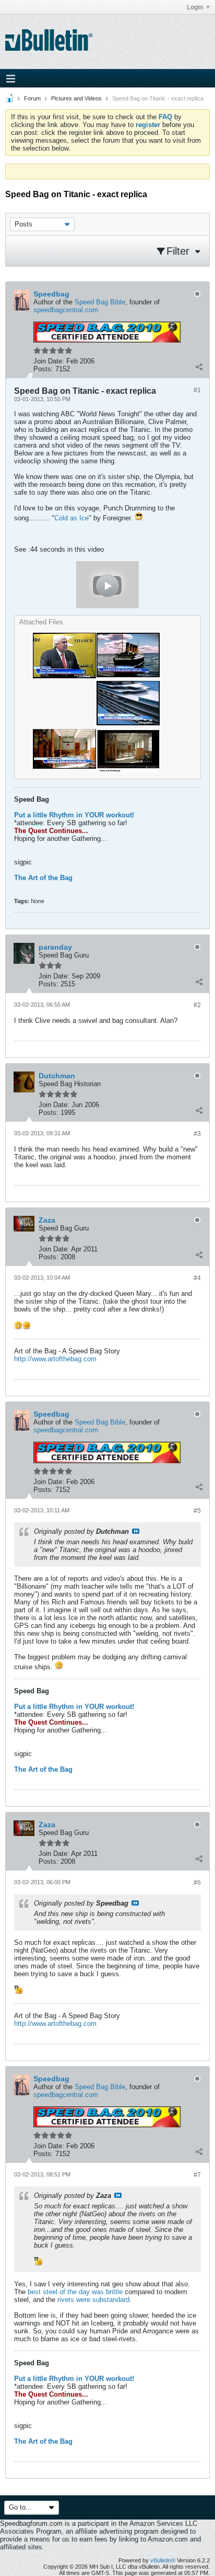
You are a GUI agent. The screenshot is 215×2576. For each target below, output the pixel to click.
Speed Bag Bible (100, 302)
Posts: (43, 369)
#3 (197, 1134)
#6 (197, 1883)
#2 (197, 1005)
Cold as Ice (71, 518)
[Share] (199, 367)
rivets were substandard (93, 2300)
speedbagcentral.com (66, 310)
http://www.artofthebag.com (55, 1359)
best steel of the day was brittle (75, 2292)
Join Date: (49, 361)
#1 (197, 390)
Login (195, 7)
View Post (136, 1531)
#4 (197, 1278)
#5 (197, 1511)
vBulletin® (163, 2560)
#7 (197, 2175)
